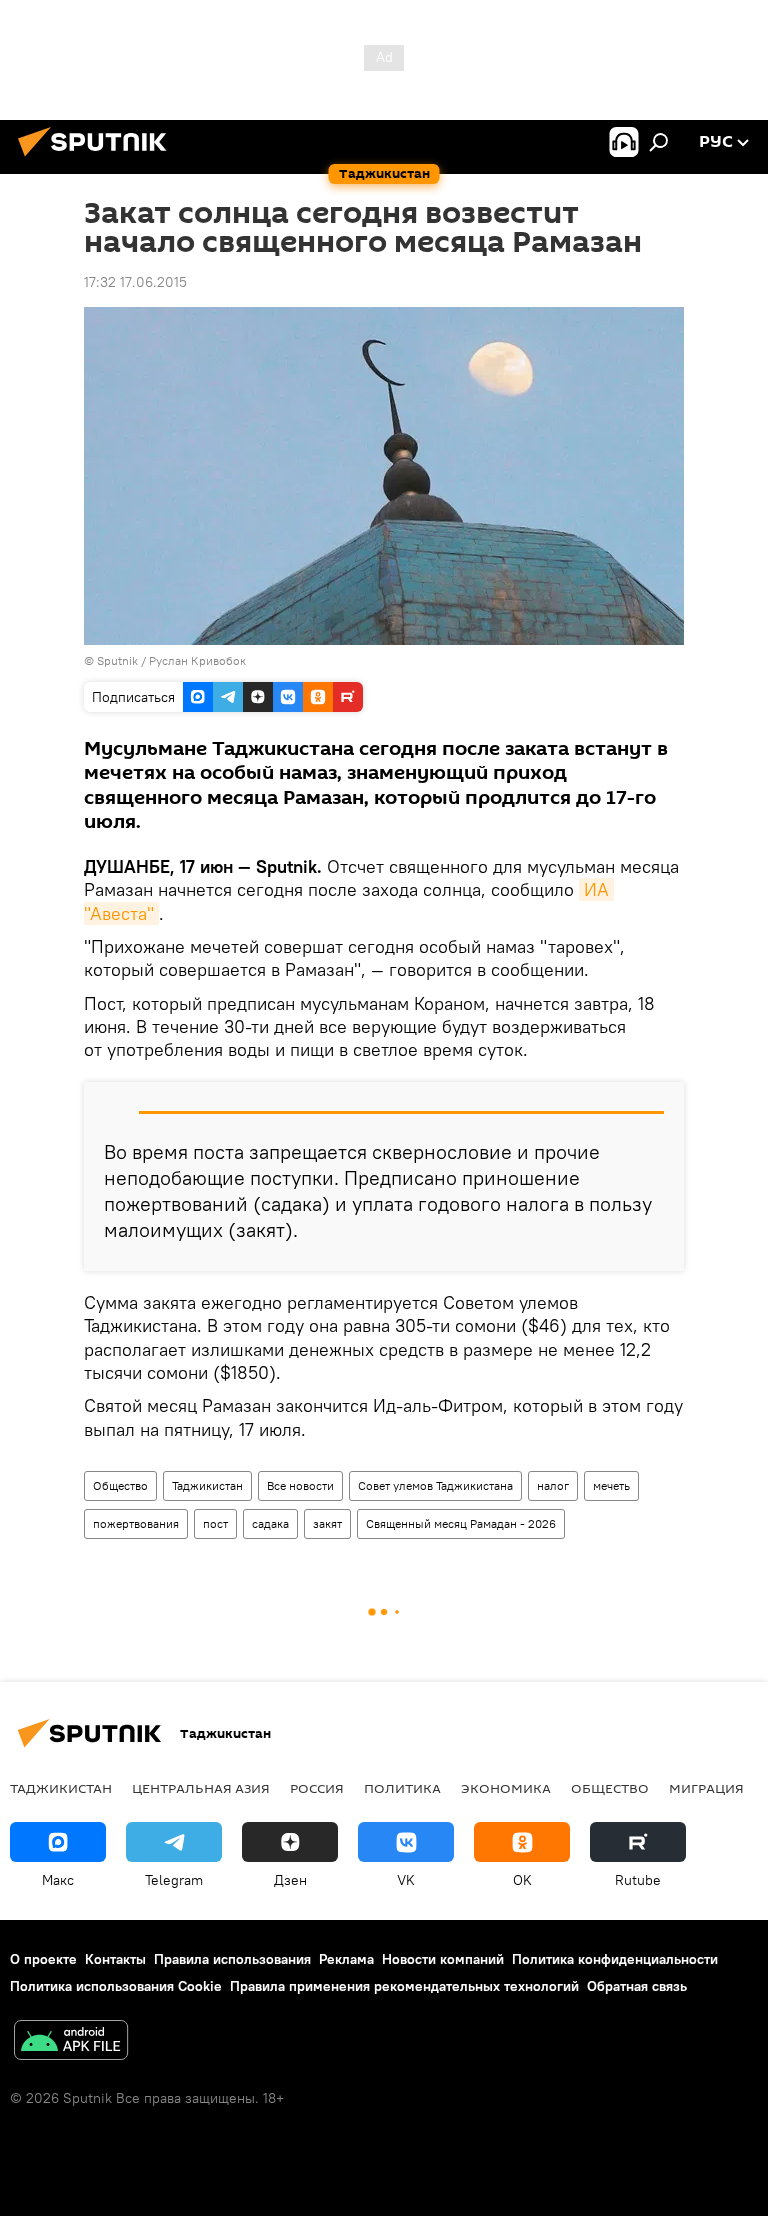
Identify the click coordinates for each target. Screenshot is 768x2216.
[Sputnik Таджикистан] (98, 159)
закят (327, 1523)
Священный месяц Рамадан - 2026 (461, 1523)
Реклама (346, 1959)
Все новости (300, 1485)
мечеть (611, 1485)
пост (215, 1523)
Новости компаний (443, 1959)
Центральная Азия (201, 1788)
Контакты (115, 1959)
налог (553, 1485)
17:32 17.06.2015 (135, 282)
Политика (402, 1788)
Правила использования (232, 1959)
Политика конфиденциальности (615, 1959)
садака (270, 1523)
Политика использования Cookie (116, 1986)
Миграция (706, 1788)
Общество (120, 1485)
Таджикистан (207, 1485)
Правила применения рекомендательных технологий (404, 1986)
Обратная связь (637, 1986)
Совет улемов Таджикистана (435, 1485)
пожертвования (136, 1523)
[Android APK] (71, 2042)
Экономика (506, 1788)
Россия (317, 1788)
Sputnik (119, 660)
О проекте (43, 1959)
